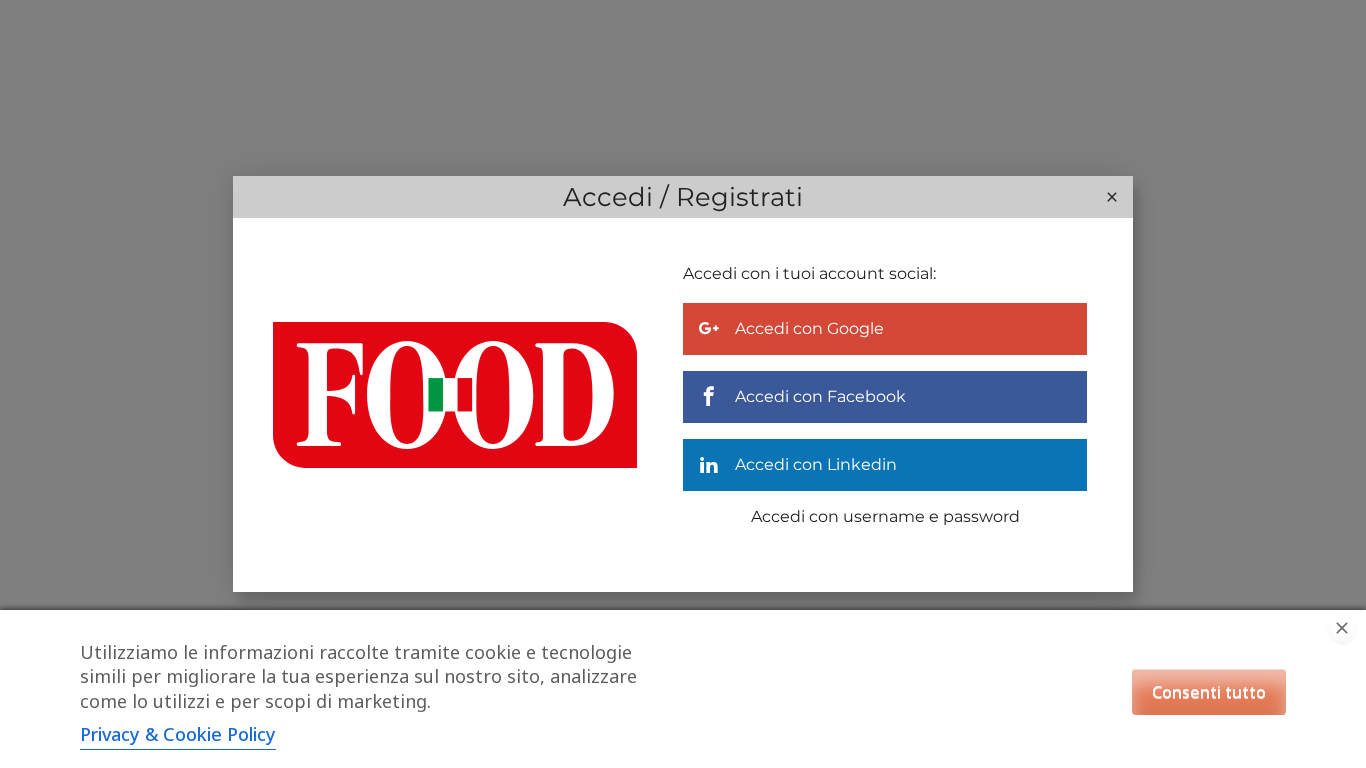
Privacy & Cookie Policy (178, 734)
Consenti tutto (1209, 692)
